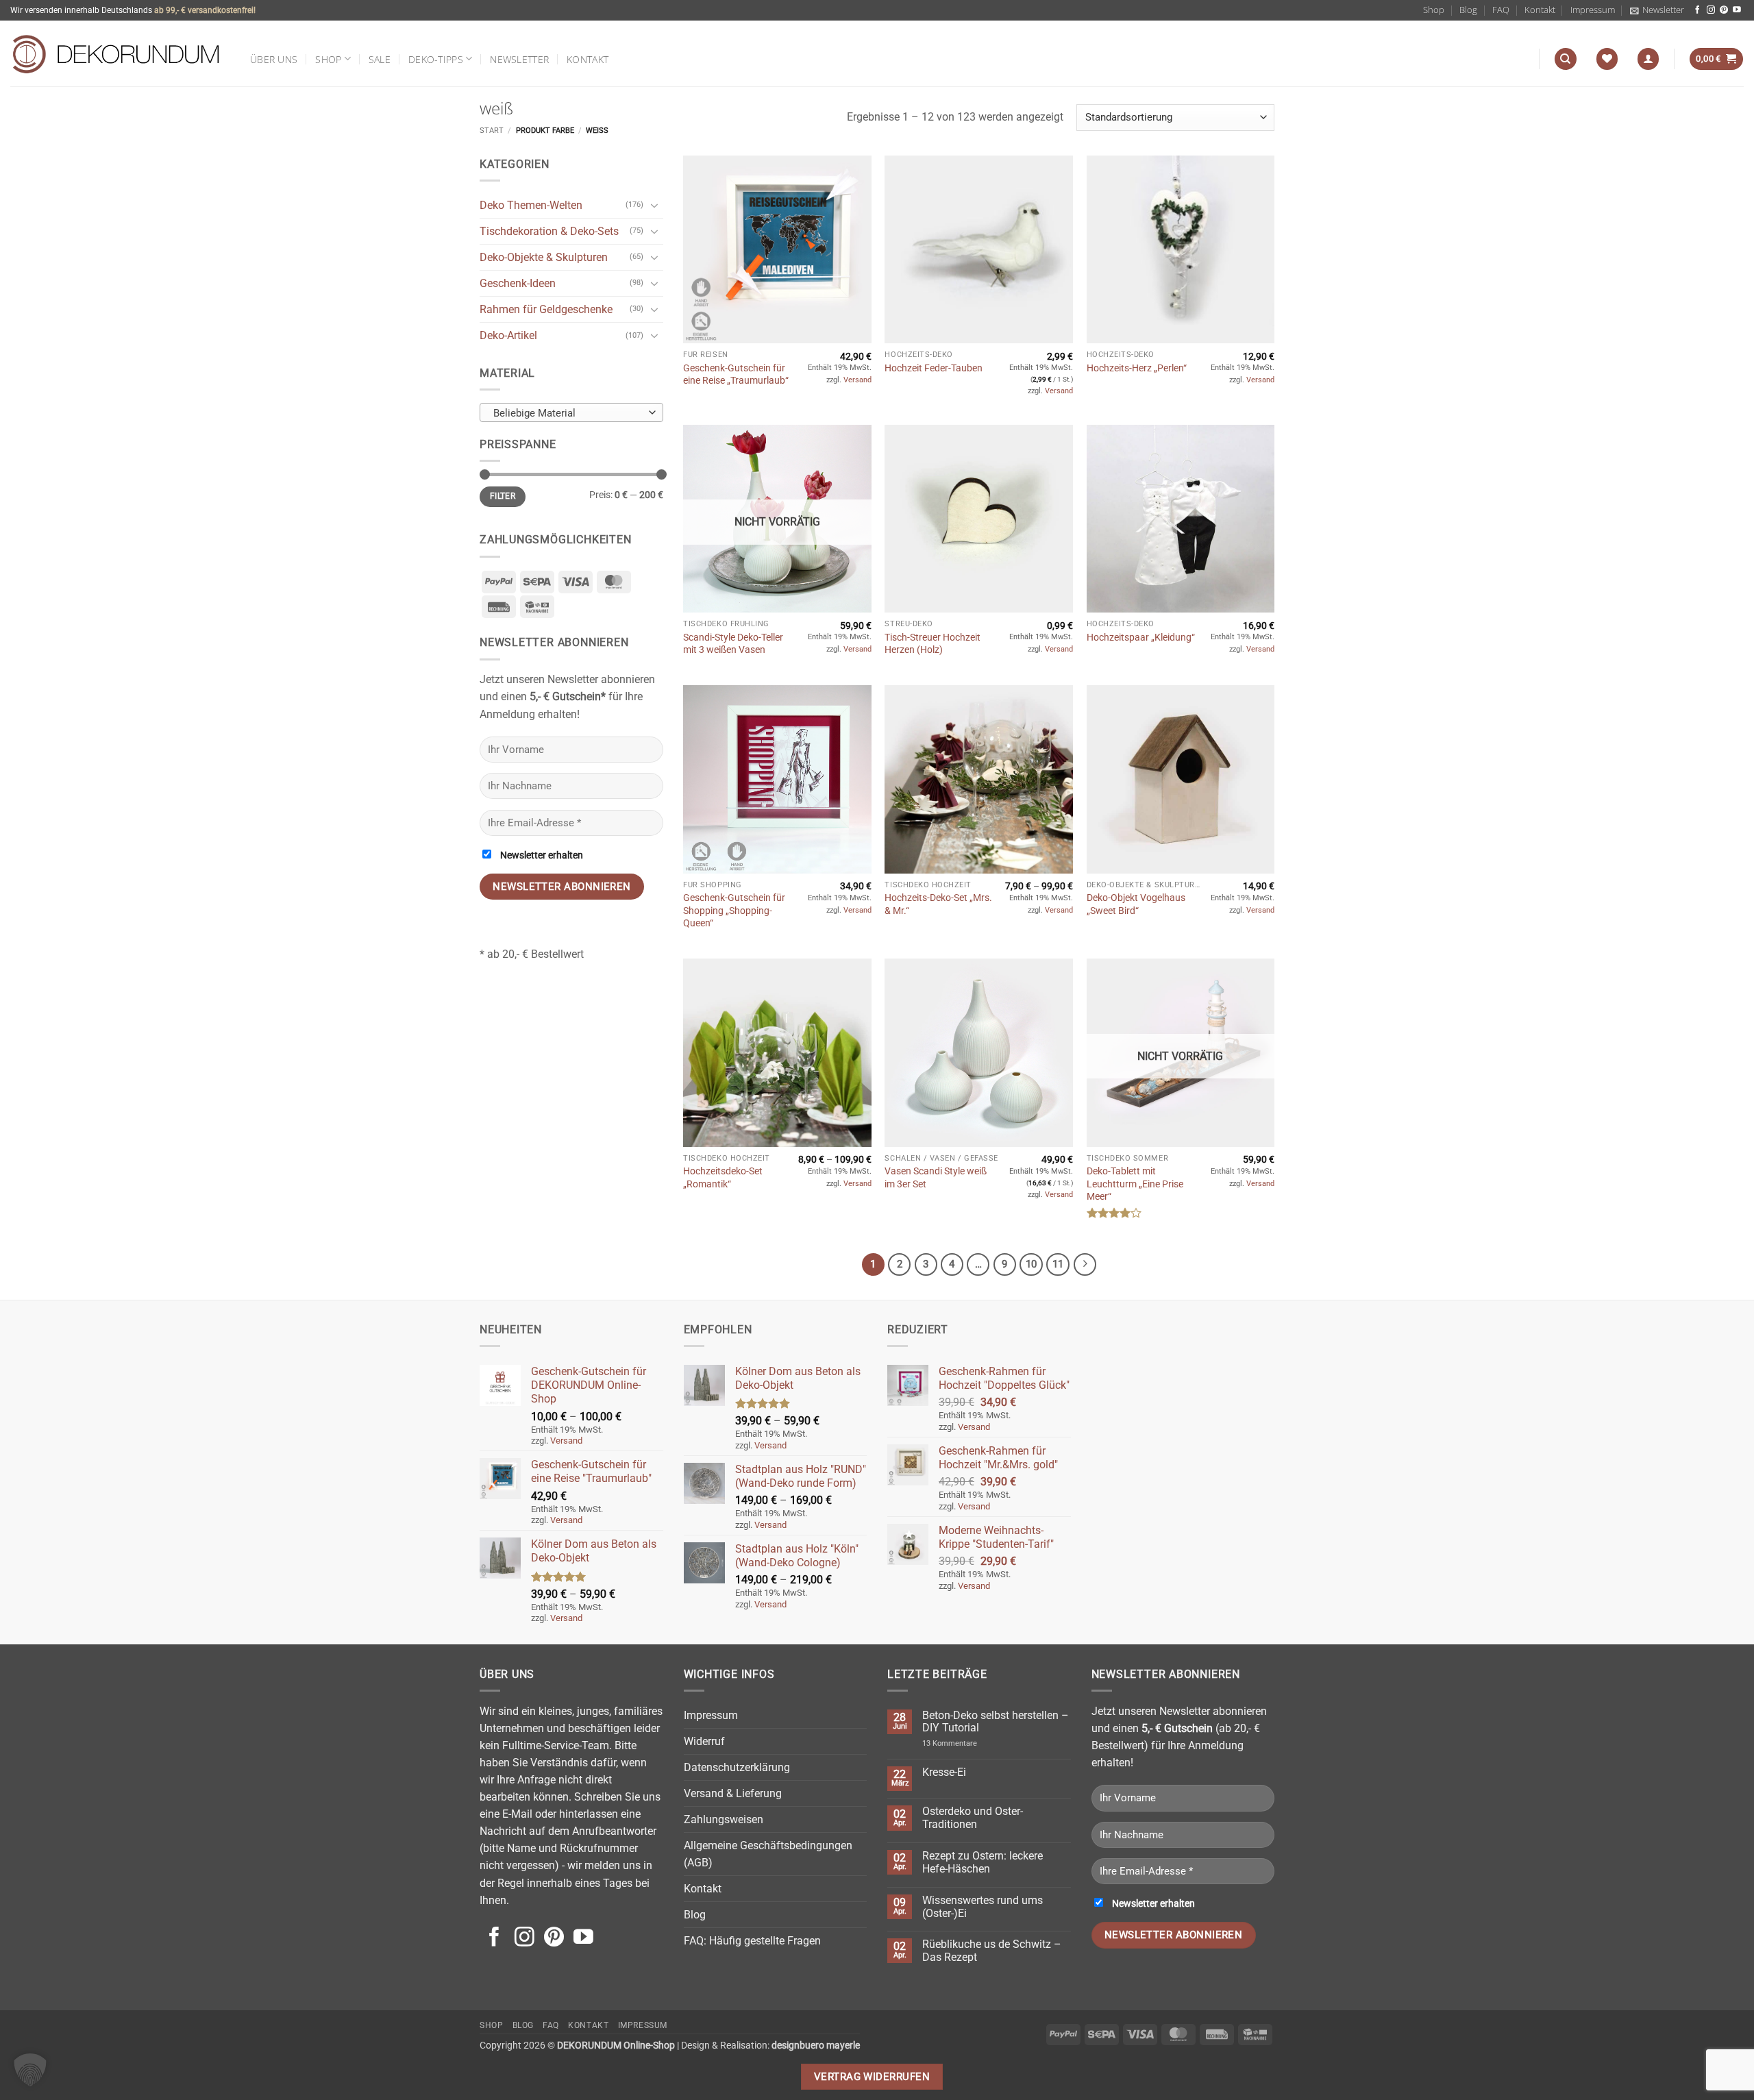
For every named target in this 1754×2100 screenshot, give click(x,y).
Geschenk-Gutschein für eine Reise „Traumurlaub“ (736, 374)
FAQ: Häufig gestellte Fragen (752, 1941)
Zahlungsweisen (724, 1819)
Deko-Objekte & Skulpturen (544, 257)
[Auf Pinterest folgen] (1724, 10)
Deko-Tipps (436, 59)
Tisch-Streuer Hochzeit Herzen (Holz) (932, 643)
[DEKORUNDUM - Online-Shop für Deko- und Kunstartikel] (116, 53)
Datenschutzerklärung (737, 1767)
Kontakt (1540, 10)
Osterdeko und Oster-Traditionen (973, 1818)
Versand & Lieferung (733, 1793)
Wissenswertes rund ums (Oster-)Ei (983, 1907)
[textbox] (568, 413)
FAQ (1501, 10)
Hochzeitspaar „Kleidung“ (1141, 637)
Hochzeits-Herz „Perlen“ (1137, 368)
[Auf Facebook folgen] (1698, 10)
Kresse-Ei (944, 1772)
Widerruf (704, 1741)
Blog (1468, 10)
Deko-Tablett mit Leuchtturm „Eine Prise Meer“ (1135, 1184)
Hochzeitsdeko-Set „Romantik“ (723, 1177)
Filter (503, 496)
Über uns (274, 59)
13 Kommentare (966, 1743)
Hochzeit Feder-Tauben (934, 368)
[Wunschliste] (1607, 59)
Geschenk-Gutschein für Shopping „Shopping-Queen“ (734, 910)
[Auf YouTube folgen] (1737, 10)
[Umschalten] (655, 206)
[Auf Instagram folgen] (1711, 10)
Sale (380, 59)
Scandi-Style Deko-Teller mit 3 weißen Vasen (733, 643)
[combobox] (571, 412)
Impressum (1593, 10)
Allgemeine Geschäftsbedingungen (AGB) (768, 1854)
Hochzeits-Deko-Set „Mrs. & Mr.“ (938, 904)
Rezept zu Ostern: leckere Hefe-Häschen (983, 1863)
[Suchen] (1565, 59)
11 (1058, 1264)
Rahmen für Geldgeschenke (546, 309)
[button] (1657, 10)
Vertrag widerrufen (872, 2077)
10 (1031, 1264)
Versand (857, 380)
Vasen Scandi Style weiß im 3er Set (936, 1177)
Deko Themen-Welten (531, 205)
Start (492, 131)
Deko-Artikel (508, 335)
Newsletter (519, 59)
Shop (1434, 10)
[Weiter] (1085, 1264)
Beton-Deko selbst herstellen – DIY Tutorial (996, 1722)
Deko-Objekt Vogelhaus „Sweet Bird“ (1136, 904)
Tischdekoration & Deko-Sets (549, 231)
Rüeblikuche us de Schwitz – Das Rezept (992, 1951)
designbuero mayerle (816, 2045)
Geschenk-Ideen (518, 283)
